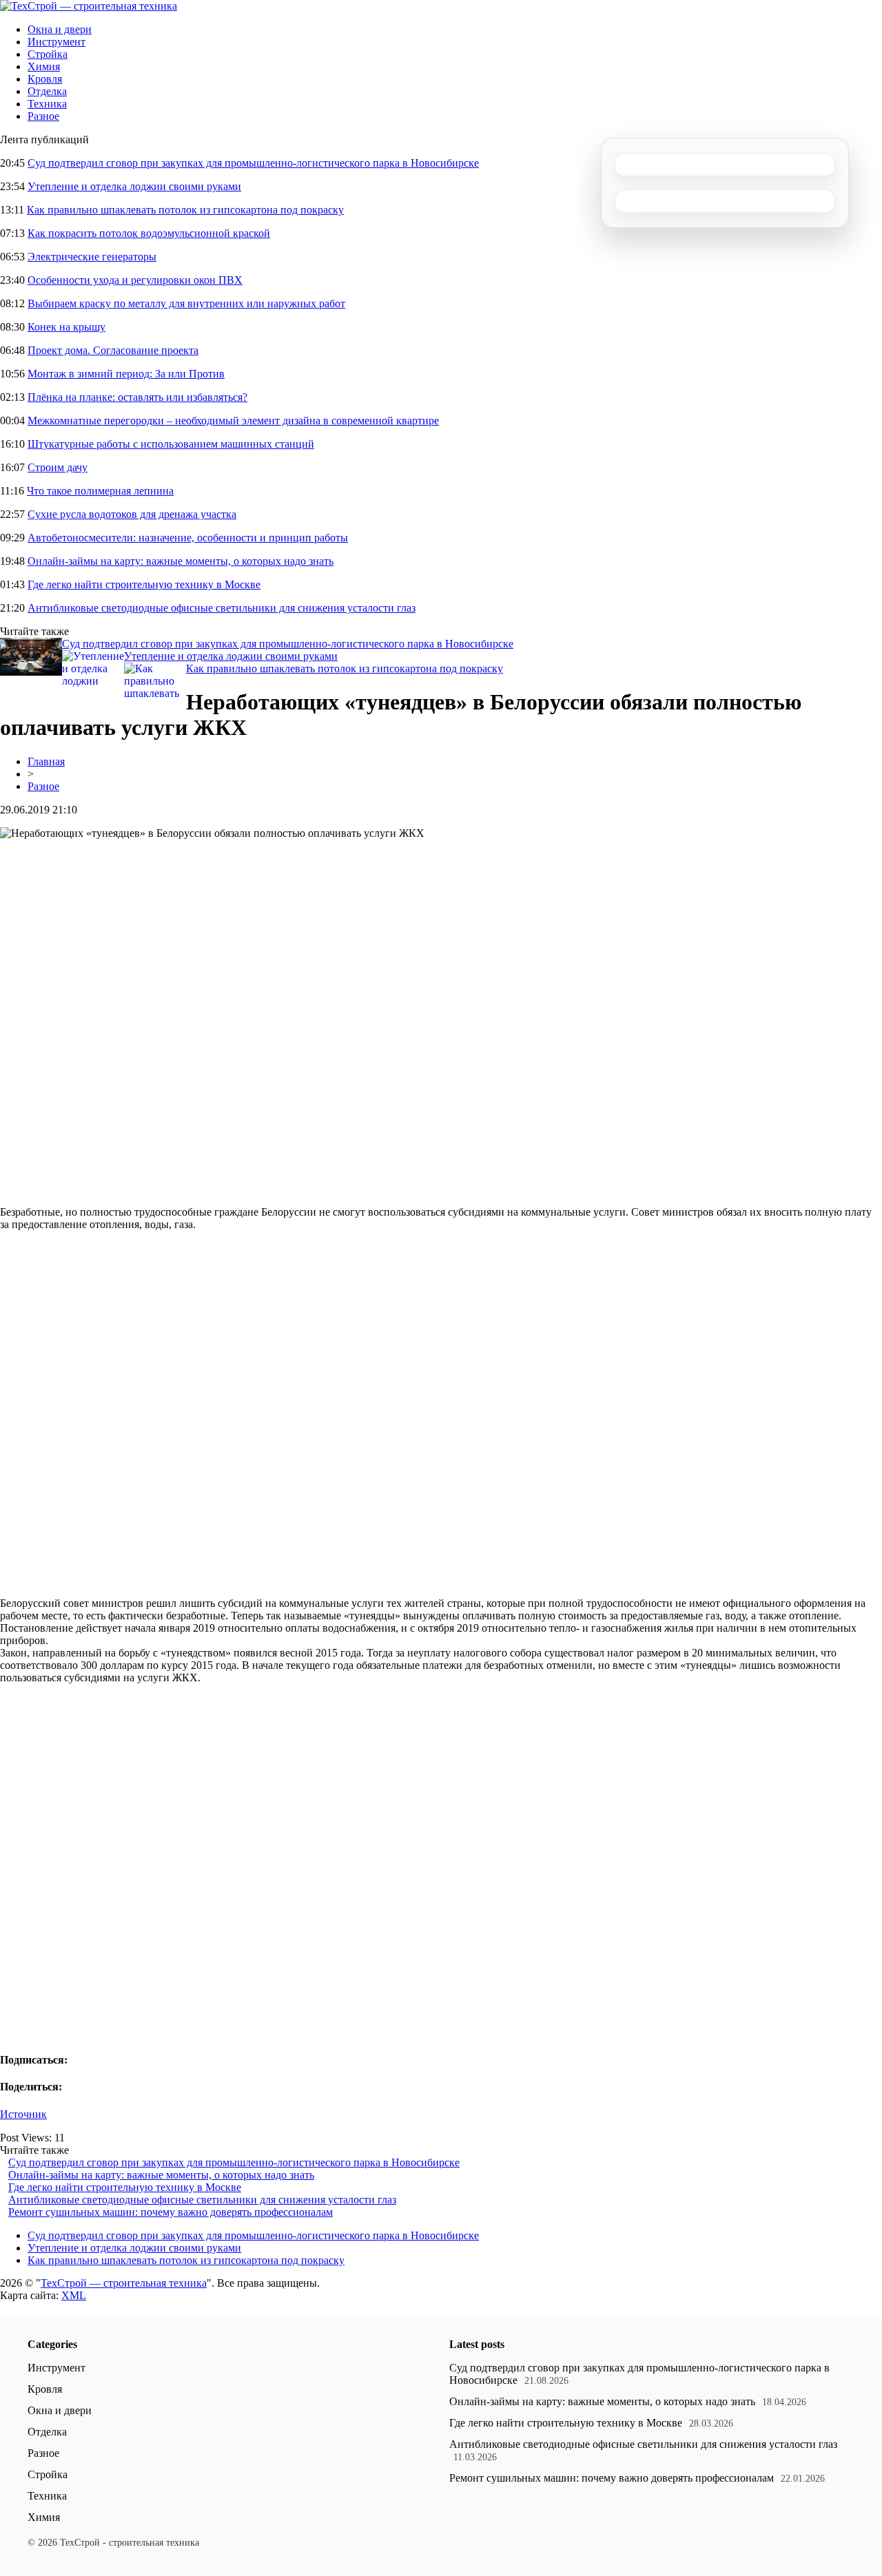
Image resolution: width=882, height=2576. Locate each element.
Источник (23, 2114)
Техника (47, 104)
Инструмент (57, 42)
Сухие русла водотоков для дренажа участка (132, 514)
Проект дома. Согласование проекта (113, 350)
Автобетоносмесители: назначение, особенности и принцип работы (188, 538)
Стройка (48, 54)
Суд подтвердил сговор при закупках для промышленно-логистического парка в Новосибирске (253, 163)
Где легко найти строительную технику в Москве (144, 584)
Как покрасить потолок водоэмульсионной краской (149, 233)
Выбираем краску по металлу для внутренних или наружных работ (186, 303)
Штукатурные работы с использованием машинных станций (171, 444)
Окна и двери (60, 29)
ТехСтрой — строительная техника (124, 2283)
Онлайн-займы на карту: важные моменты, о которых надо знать (181, 561)
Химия (44, 66)
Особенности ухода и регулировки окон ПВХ (135, 280)
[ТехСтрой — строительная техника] (89, 6)
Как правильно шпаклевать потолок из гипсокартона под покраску (185, 210)
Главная (46, 761)
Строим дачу (58, 467)
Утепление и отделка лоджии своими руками (134, 186)
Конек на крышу (66, 327)
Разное (43, 116)
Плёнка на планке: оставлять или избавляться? (137, 397)
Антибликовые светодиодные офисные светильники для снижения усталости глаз (222, 608)
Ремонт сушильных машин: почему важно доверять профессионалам (171, 2212)
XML (74, 2295)
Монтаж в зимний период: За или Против (126, 374)
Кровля (45, 79)
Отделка (47, 91)
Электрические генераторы (92, 257)
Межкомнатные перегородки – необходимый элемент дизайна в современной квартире (233, 420)
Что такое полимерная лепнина (100, 491)
